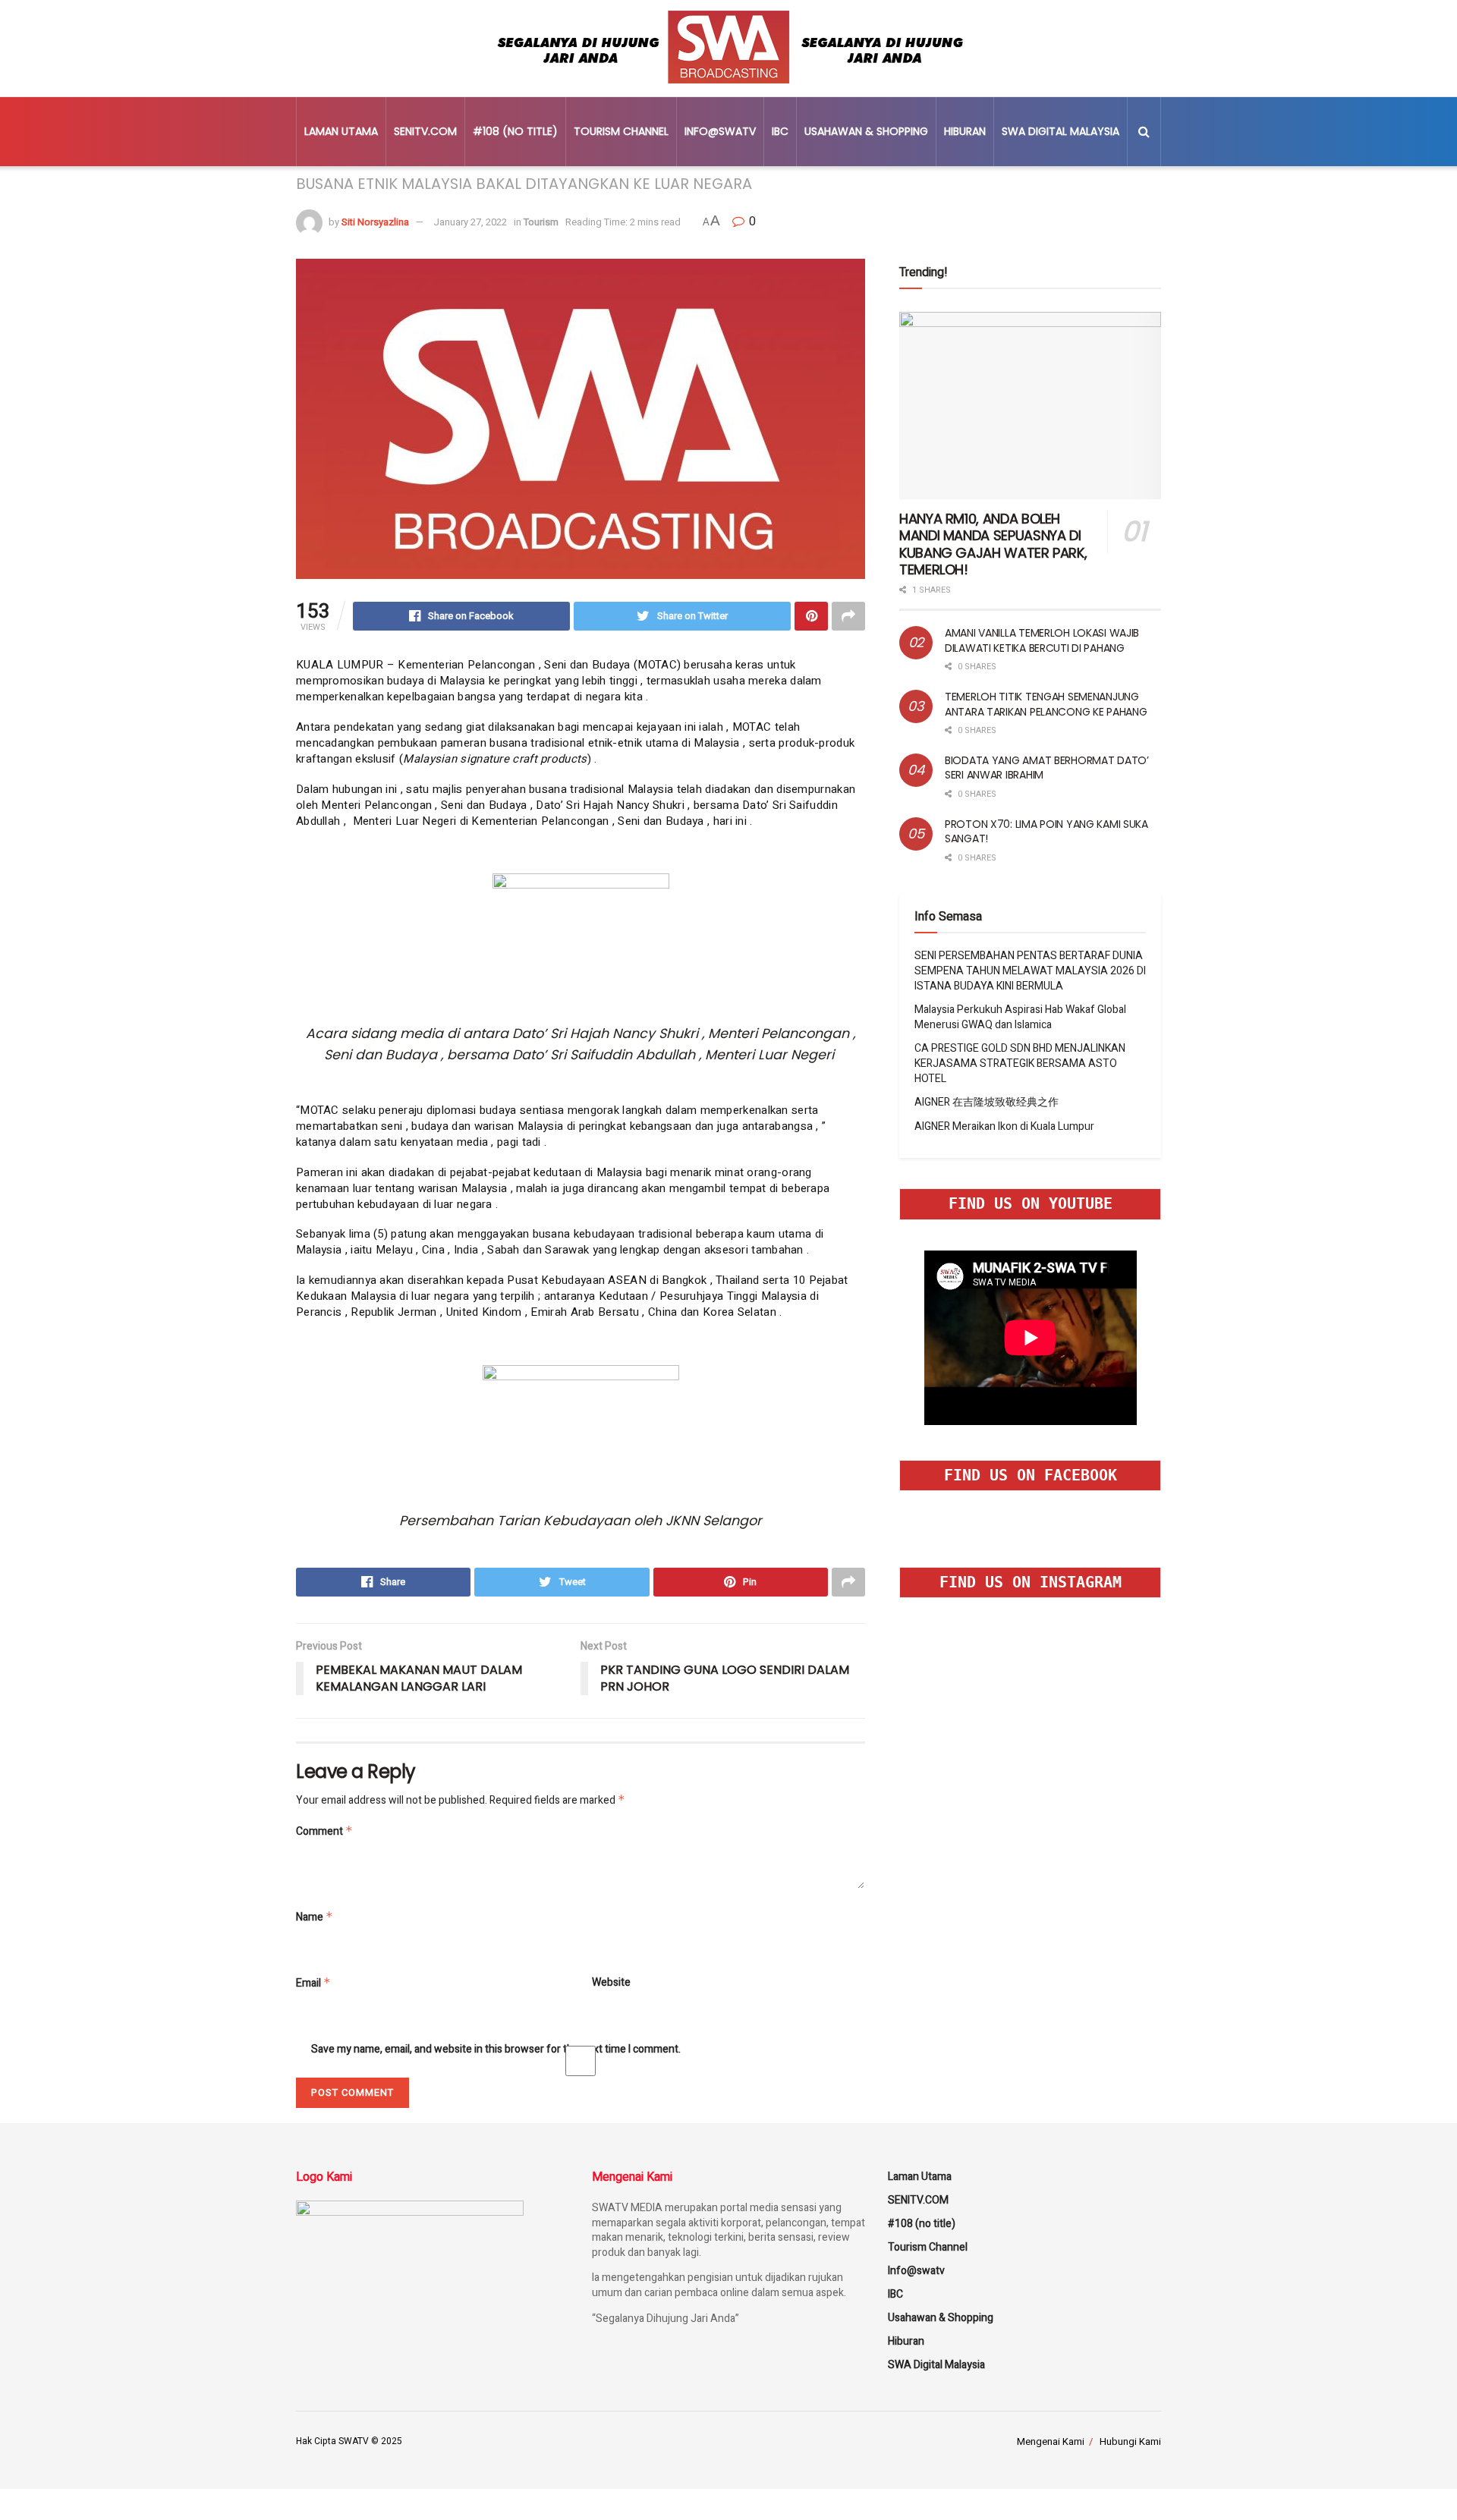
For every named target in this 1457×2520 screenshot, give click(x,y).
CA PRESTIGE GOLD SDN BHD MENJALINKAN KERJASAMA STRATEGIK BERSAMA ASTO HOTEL (1020, 1063)
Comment (324, 1831)
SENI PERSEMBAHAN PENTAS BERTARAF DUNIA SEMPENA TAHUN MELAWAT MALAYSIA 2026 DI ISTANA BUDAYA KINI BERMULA (1030, 971)
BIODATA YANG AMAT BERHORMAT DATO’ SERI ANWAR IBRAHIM (1047, 768)
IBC (780, 131)
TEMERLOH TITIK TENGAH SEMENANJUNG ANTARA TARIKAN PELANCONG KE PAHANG (1046, 704)
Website (611, 1983)
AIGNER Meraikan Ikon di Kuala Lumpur (1004, 1126)
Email (313, 1983)
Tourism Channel (621, 131)
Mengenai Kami (1051, 2441)
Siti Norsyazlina (375, 222)
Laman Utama (341, 131)
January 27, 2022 (470, 222)
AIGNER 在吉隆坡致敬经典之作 (987, 1102)
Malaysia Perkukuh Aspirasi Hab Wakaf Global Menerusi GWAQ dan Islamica (1020, 1017)
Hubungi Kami (1130, 2441)
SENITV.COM (425, 131)
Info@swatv (720, 131)
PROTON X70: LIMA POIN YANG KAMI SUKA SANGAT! (1046, 832)
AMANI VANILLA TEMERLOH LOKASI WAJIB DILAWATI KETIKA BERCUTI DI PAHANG (1042, 640)
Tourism (541, 222)
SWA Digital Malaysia (1060, 131)
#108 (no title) (515, 131)
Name (315, 1917)
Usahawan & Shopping (866, 131)
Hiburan (965, 131)
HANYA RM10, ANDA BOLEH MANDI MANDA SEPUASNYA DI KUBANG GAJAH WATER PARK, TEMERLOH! (993, 544)
